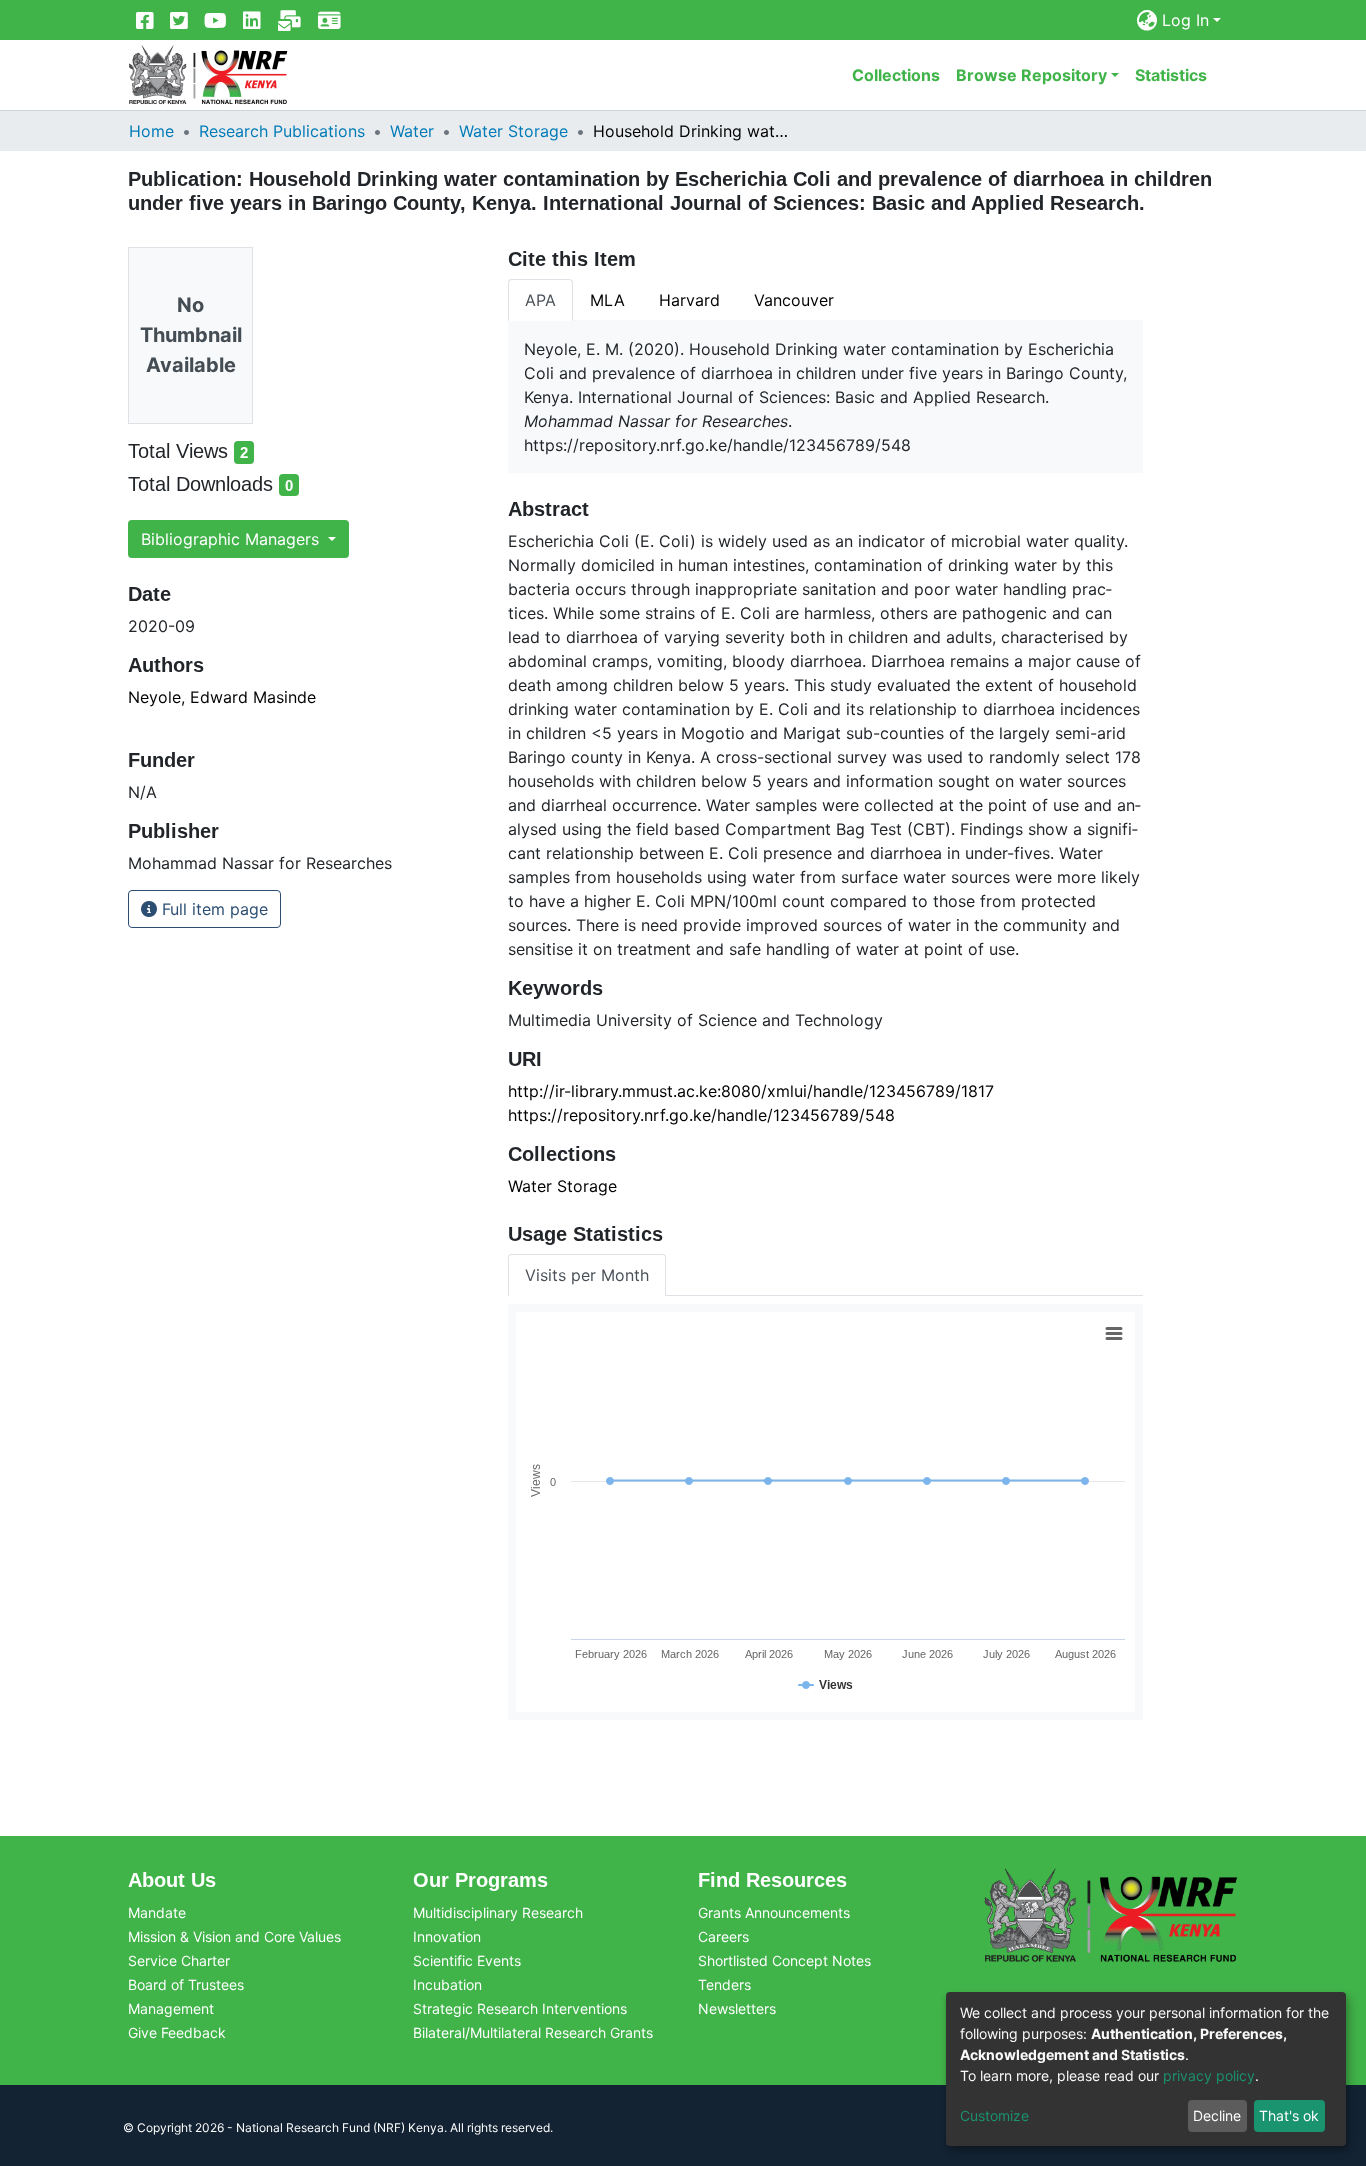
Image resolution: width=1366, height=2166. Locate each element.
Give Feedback (177, 2032)
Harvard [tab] (689, 300)
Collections (896, 75)
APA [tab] (540, 300)
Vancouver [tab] (794, 300)
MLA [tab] (607, 300)
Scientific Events (467, 1960)
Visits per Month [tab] (587, 1275)
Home (151, 131)
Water (412, 131)
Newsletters (737, 2008)
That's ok (1289, 2115)
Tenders (724, 1984)
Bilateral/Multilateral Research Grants (533, 2032)
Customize (994, 2115)
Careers (723, 1936)
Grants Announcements (774, 1912)
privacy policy (1209, 2075)
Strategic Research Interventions (520, 2008)
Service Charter (179, 1960)
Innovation (447, 1936)
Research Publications (282, 131)
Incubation (447, 1984)
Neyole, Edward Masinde (222, 697)
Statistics (1171, 75)
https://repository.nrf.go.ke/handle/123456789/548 (701, 1115)
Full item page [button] (212, 909)
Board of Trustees (186, 1984)
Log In (1185, 20)
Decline (1217, 2115)
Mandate (157, 1912)
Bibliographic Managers (232, 539)
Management (171, 2008)
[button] (1147, 20)
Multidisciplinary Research (498, 1912)
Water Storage (513, 131)
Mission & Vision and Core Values (234, 1936)
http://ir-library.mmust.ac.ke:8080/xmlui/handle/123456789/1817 (751, 1091)
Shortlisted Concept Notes (784, 1960)
